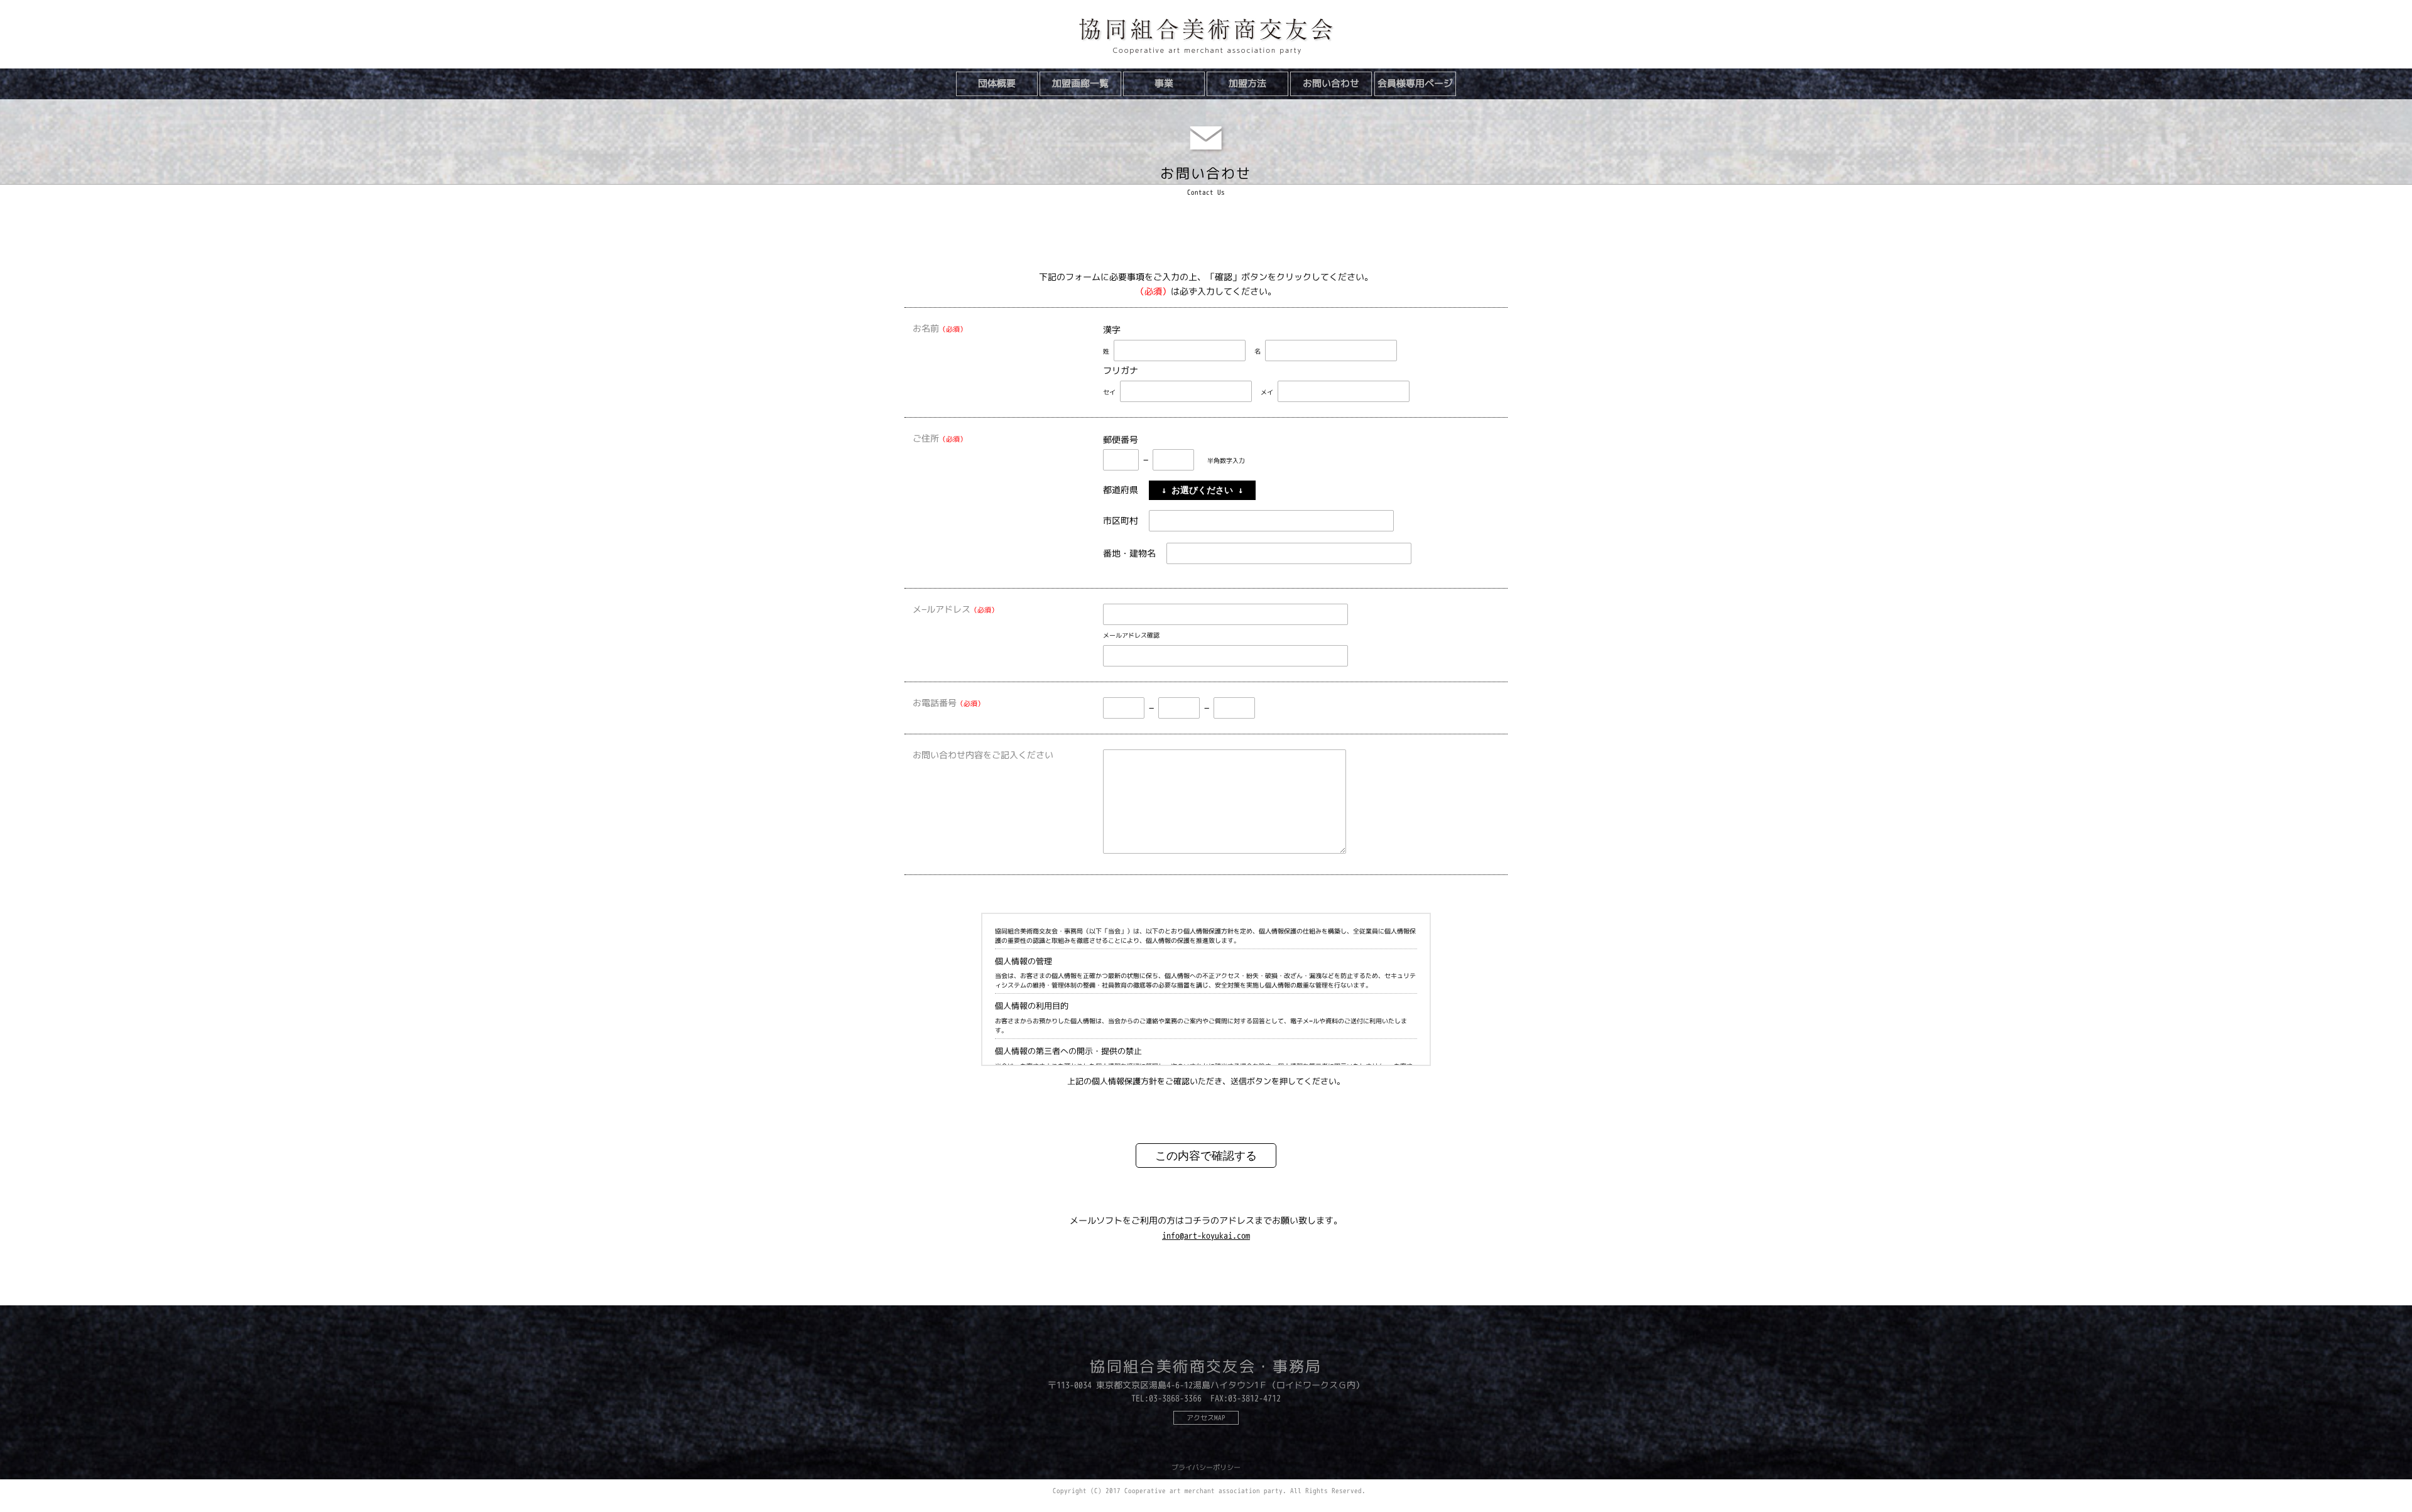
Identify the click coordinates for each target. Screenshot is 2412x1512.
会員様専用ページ (1415, 83)
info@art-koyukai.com (1206, 1235)
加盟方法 (1247, 83)
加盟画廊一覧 (1080, 83)
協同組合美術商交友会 (1206, 37)
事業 (1164, 83)
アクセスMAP (1206, 1418)
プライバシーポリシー (1206, 1467)
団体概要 (997, 83)
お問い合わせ (1331, 83)
